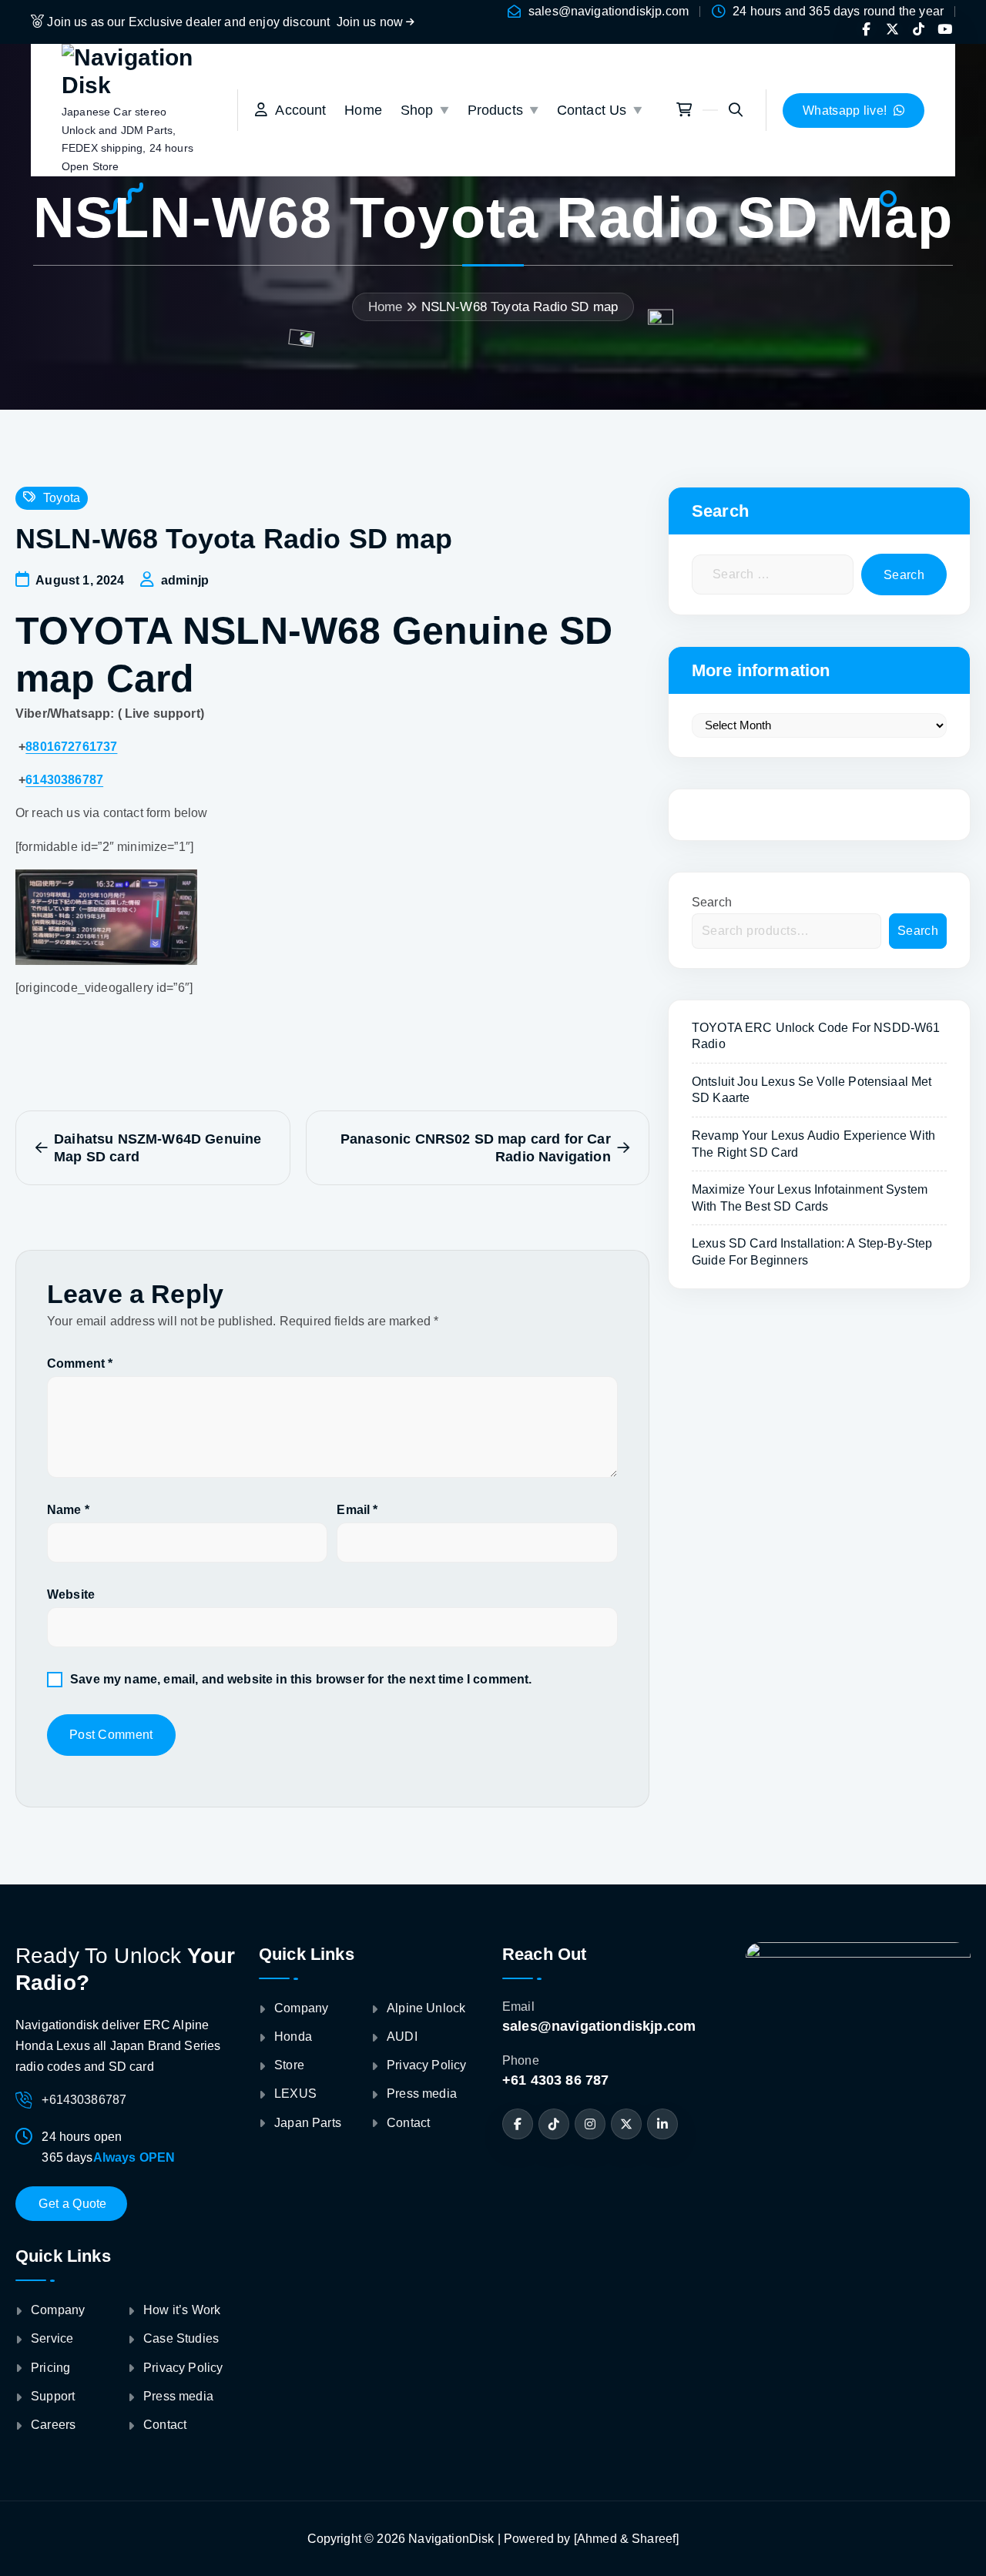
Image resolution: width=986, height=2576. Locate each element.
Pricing (50, 2368)
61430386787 (64, 780)
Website (71, 1595)
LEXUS (295, 2094)
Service (52, 2338)
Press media (178, 2396)
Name (68, 1510)
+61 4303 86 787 (555, 2080)
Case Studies (181, 2338)
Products (495, 110)
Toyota (62, 498)
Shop (417, 110)
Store (289, 2065)
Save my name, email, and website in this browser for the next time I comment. (301, 1679)
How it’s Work (182, 2310)
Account (297, 110)
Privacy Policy (183, 2368)
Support (53, 2396)
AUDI (402, 2037)
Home (363, 110)
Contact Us (592, 110)
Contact (165, 2425)
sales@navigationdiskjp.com (609, 11)
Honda (293, 2037)
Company (58, 2310)
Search (712, 902)
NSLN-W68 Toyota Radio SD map (520, 307)
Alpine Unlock (426, 2008)
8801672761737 (71, 747)
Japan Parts (308, 2122)
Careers (53, 2425)
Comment (80, 1363)
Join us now (372, 22)
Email (357, 1510)
